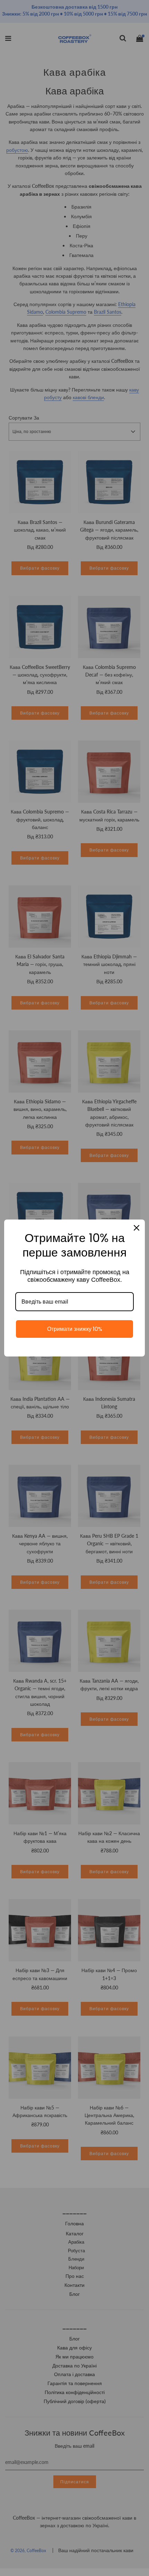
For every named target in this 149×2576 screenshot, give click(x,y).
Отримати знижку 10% (75, 1329)
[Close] (137, 1228)
